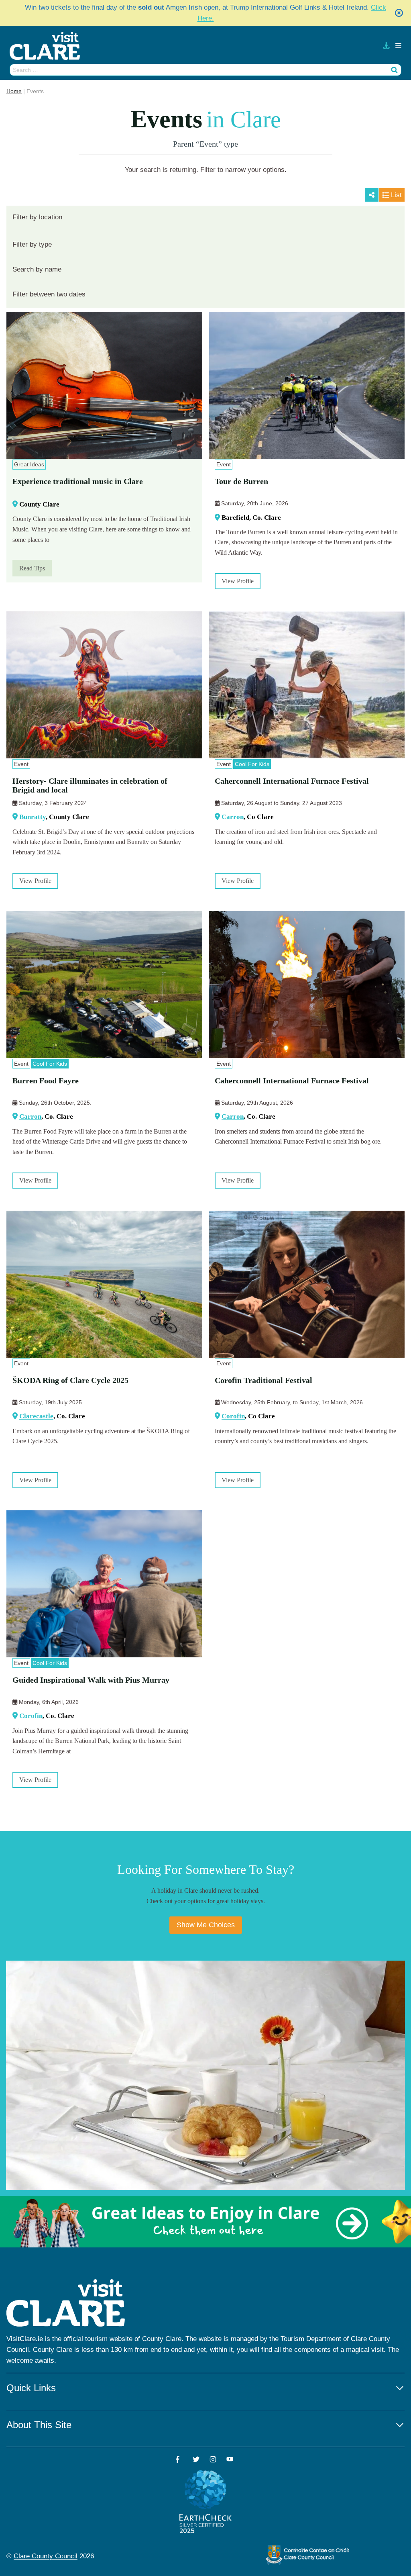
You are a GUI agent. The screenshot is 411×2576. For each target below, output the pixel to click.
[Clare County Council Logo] (308, 2555)
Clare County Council (46, 2556)
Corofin (233, 1416)
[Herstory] (104, 685)
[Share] (372, 195)
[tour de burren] (307, 385)
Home (14, 91)
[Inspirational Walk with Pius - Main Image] (104, 1584)
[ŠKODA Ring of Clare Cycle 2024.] (104, 1284)
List (396, 195)
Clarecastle (36, 1416)
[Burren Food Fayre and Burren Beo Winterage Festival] (104, 985)
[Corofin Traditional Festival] (307, 1284)
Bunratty (33, 817)
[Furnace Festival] (307, 985)
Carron (233, 817)
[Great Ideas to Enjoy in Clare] (205, 2222)
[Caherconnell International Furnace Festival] (307, 685)
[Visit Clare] (48, 46)
